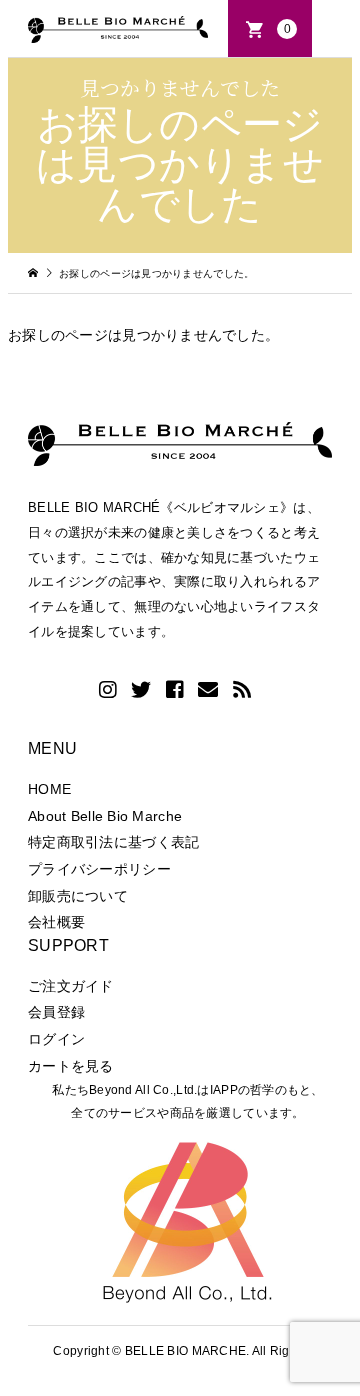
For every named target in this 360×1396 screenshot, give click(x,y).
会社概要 (56, 922)
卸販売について (78, 896)
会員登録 (56, 1012)
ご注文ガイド (71, 986)
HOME (49, 789)
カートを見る (71, 1066)
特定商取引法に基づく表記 (113, 842)
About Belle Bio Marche (105, 816)
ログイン (56, 1039)
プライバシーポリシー (99, 869)
